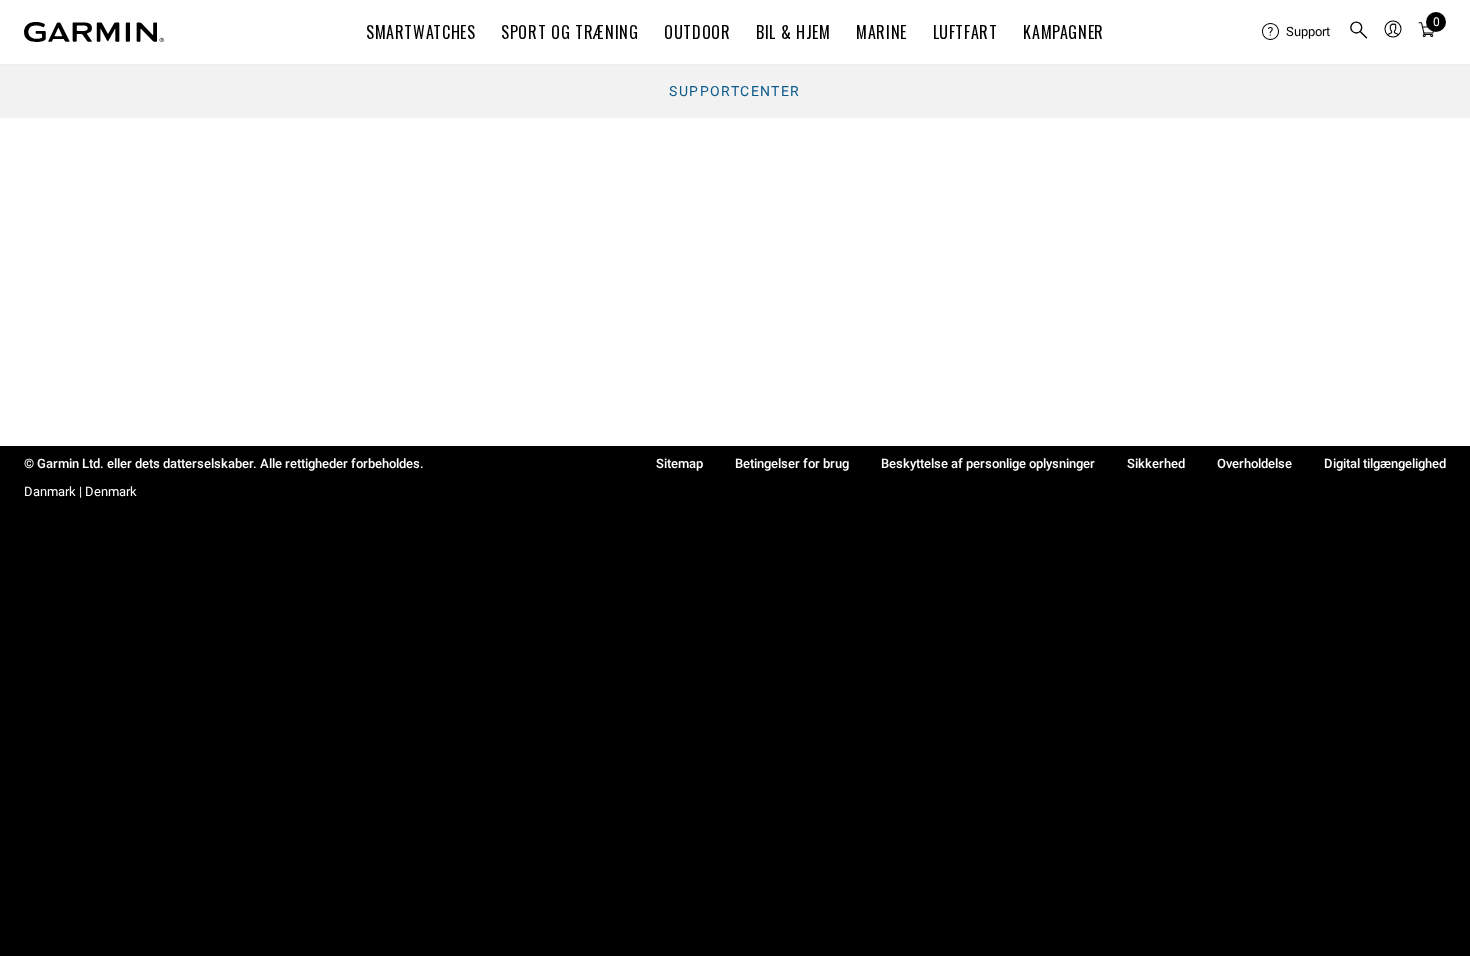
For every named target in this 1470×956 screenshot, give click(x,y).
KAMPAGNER (1063, 32)
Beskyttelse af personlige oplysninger (988, 463)
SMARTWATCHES (421, 32)
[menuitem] (1297, 32)
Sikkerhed (1156, 463)
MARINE (881, 32)
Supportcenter (734, 91)
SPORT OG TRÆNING (569, 32)
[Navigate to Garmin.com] (94, 32)
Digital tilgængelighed (1385, 463)
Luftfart (965, 32)
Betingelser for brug (792, 463)
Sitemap (679, 463)
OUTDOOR (697, 32)
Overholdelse (1254, 463)
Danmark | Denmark (80, 491)
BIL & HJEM (793, 32)
